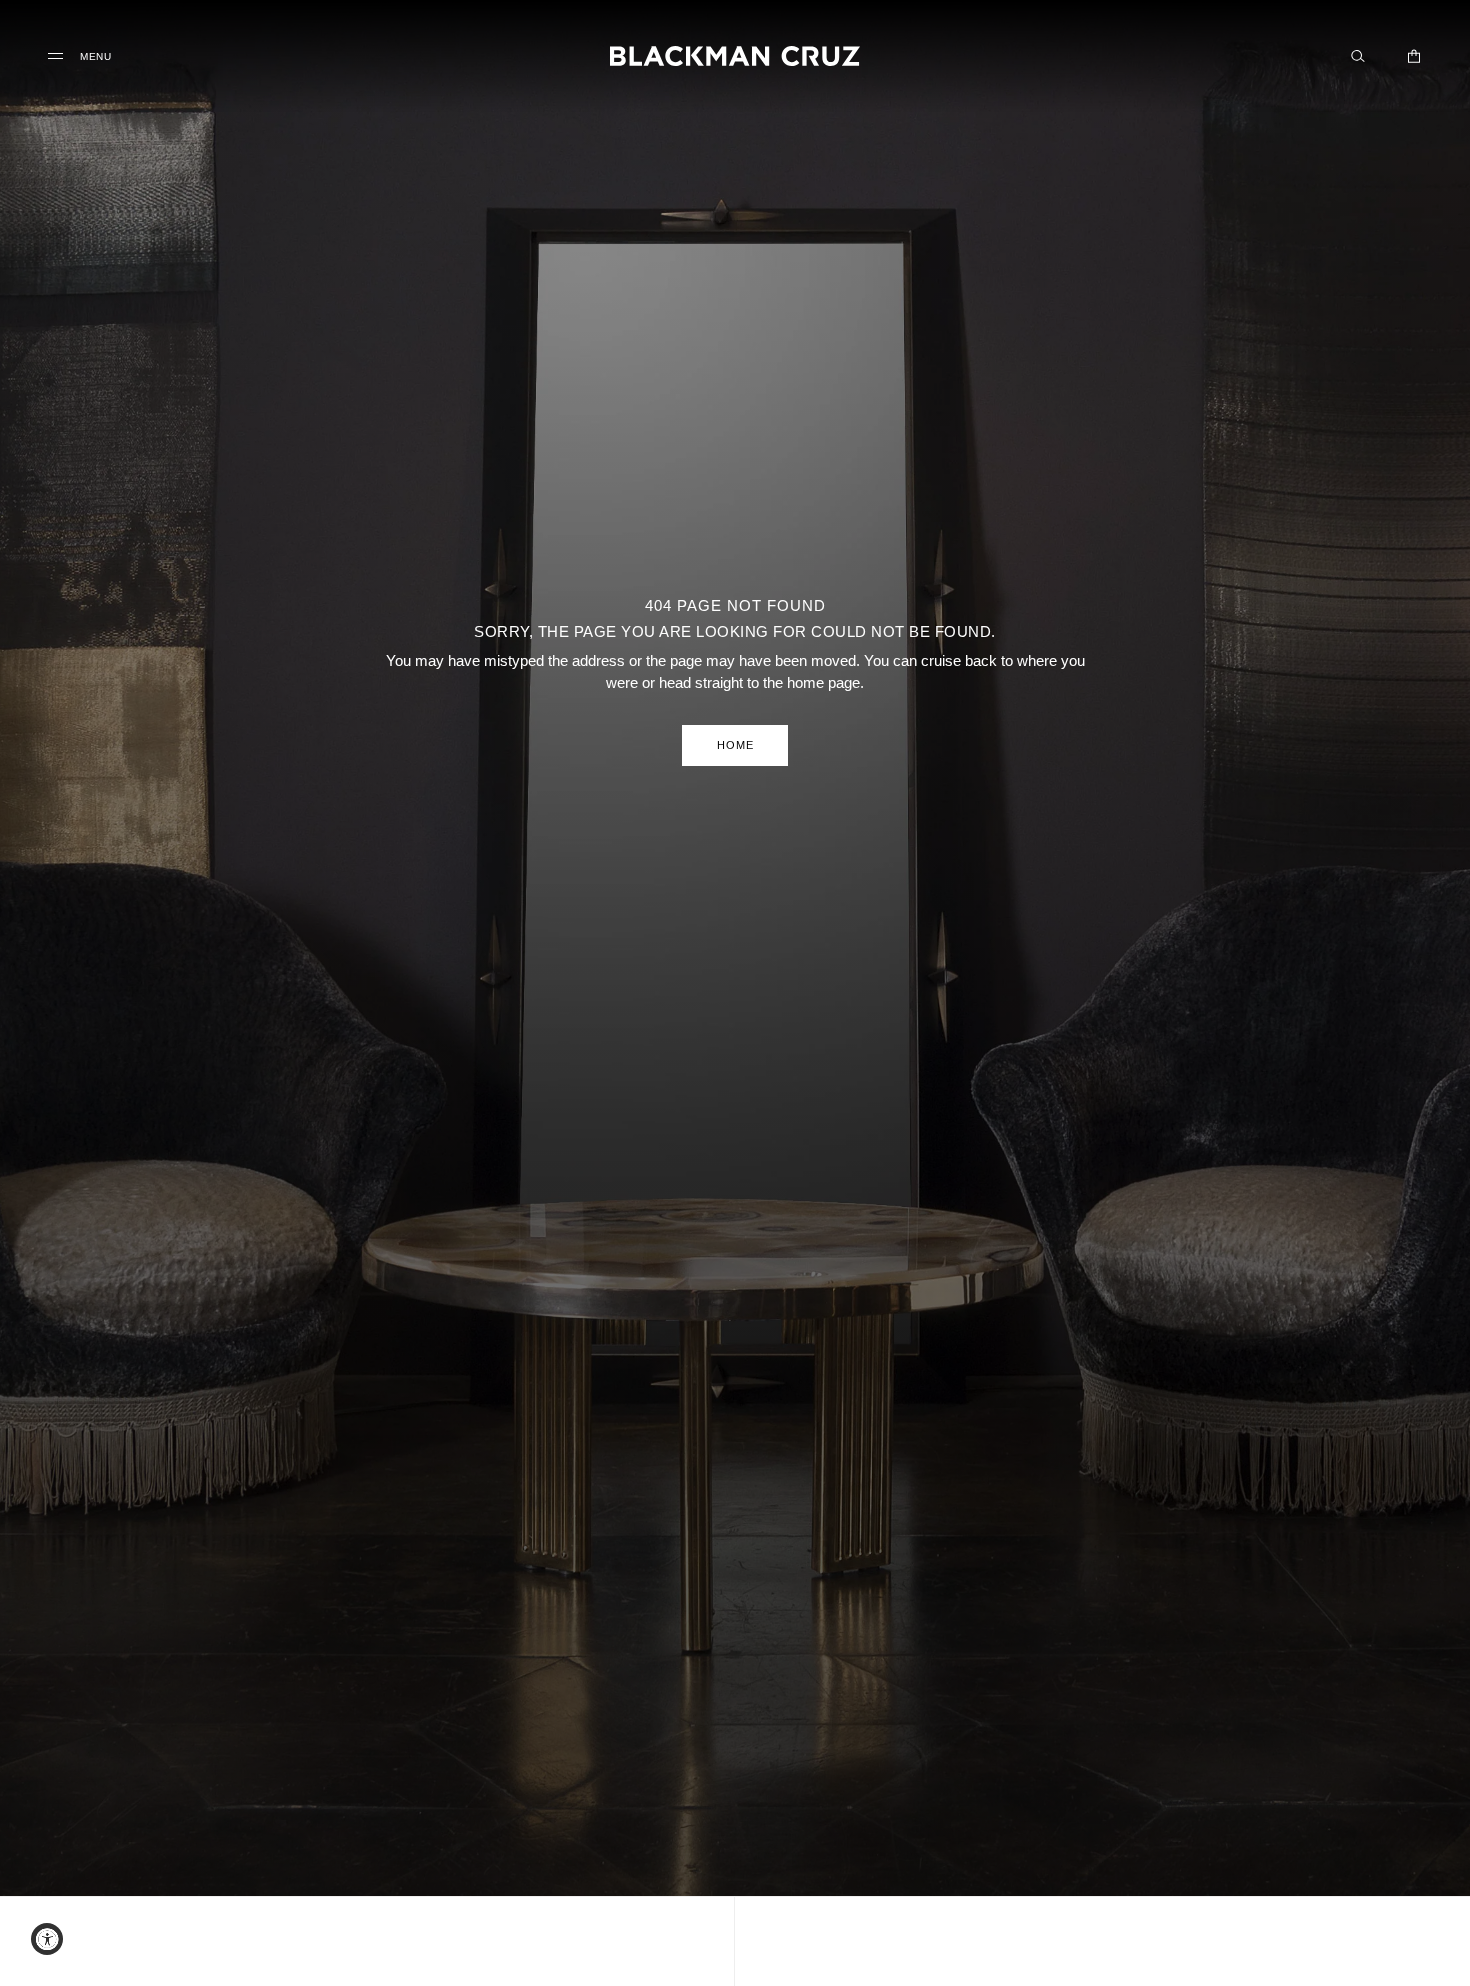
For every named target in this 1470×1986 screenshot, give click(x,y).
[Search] (1358, 56)
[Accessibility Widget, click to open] (47, 1939)
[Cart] (1414, 56)
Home (735, 745)
